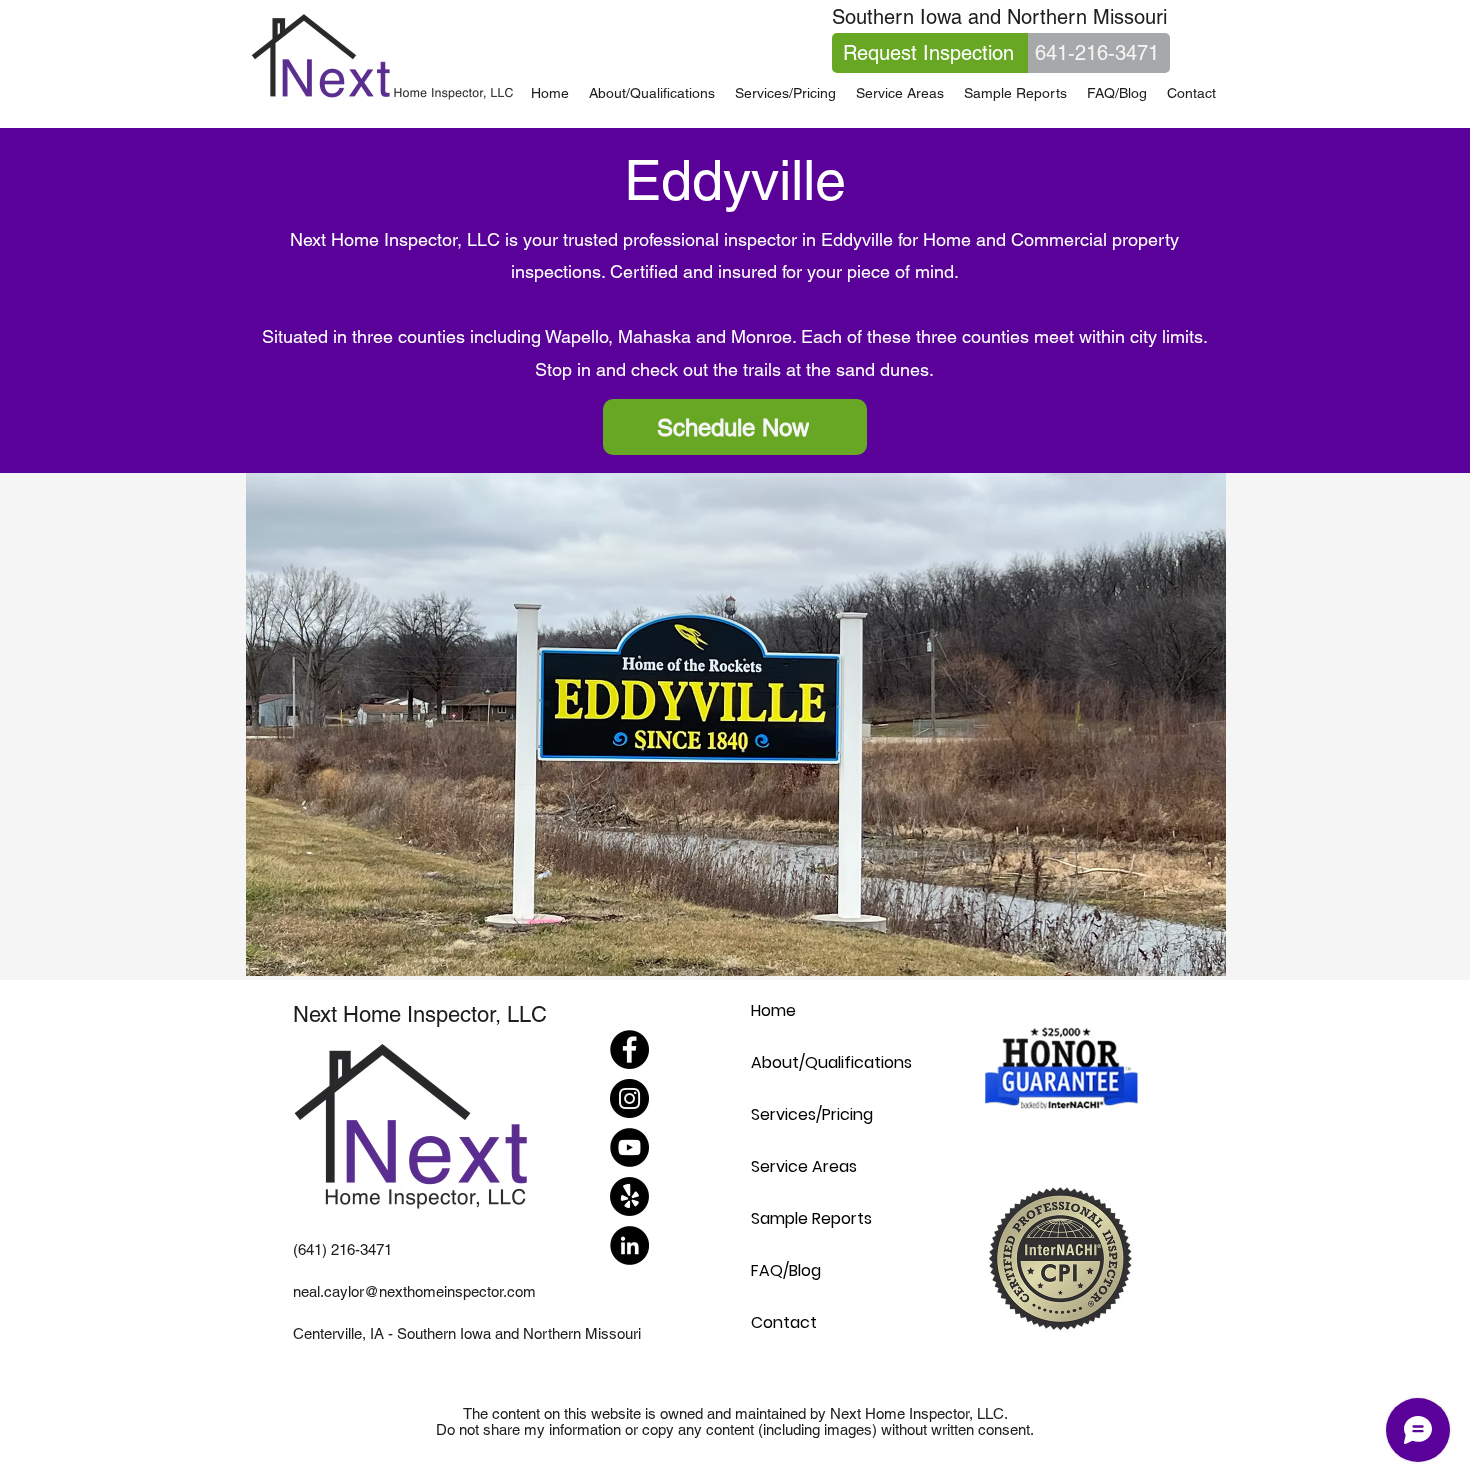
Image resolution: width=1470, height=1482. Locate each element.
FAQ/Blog (786, 1270)
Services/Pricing (812, 1114)
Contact (784, 1322)
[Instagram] (629, 1098)
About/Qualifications (831, 1062)
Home (773, 1010)
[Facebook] (629, 1049)
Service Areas (804, 1166)
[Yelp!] (629, 1196)
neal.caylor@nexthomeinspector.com (414, 1291)
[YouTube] (629, 1147)
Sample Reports (811, 1218)
